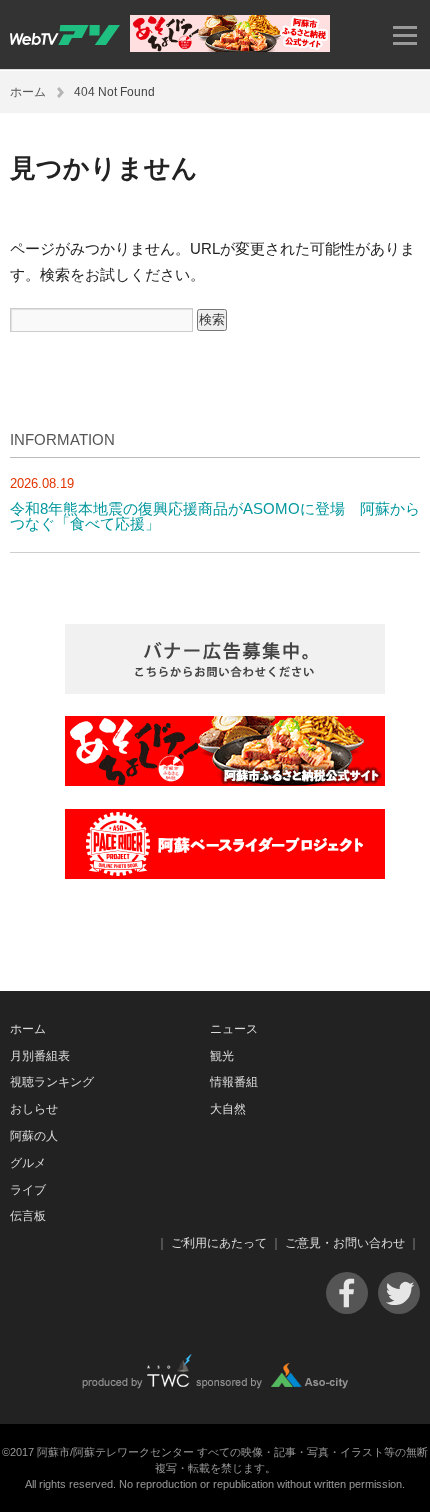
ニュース (234, 1029)
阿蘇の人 (34, 1136)
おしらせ (34, 1109)
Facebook (347, 1293)
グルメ (28, 1163)
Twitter (399, 1293)
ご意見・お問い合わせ (345, 1243)
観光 (222, 1056)
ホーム (28, 92)
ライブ (28, 1190)
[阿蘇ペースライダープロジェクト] (225, 873)
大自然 (228, 1109)
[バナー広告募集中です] (225, 688)
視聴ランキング (52, 1082)
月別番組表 (40, 1056)
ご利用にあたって (219, 1243)
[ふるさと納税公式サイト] (230, 46)
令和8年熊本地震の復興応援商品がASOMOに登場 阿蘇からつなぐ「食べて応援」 (215, 516)
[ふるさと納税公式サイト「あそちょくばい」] (225, 780)
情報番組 (234, 1082)
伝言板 (28, 1216)
